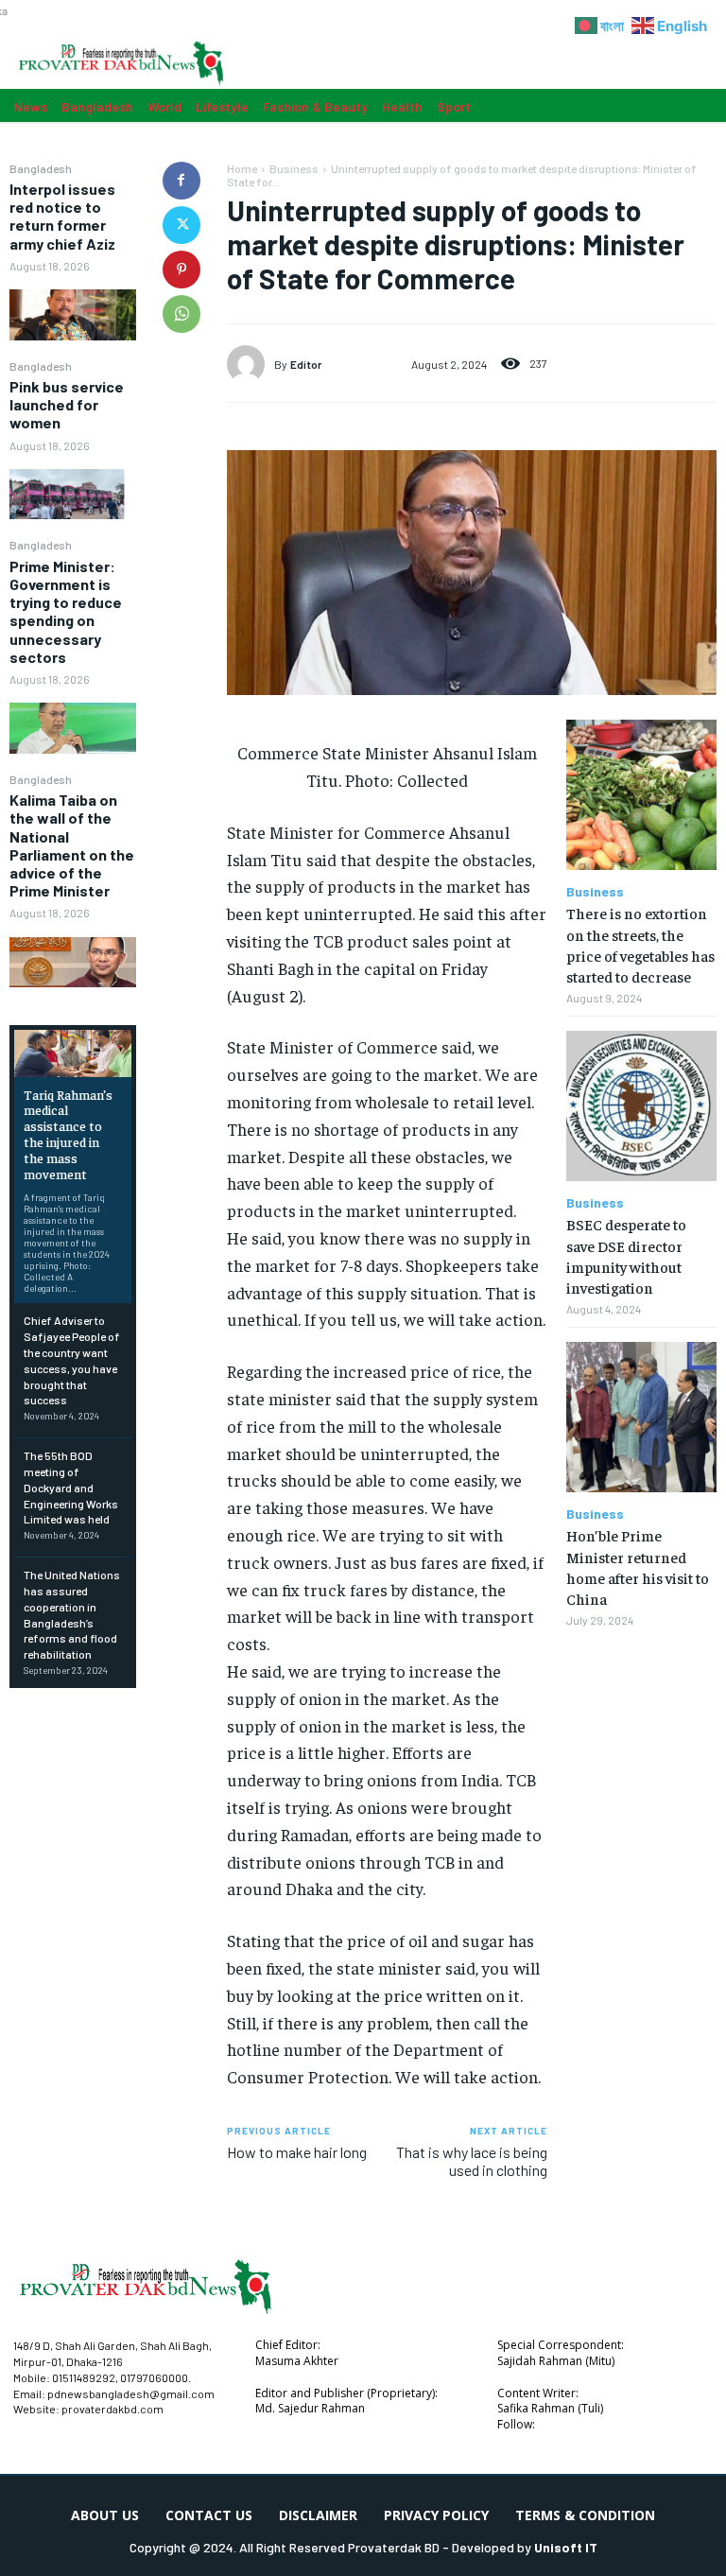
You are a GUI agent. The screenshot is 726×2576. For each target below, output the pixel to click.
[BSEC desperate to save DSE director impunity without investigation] (641, 1106)
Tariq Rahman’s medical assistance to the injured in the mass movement (68, 1134)
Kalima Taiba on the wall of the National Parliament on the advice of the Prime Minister (72, 845)
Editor (306, 364)
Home (242, 168)
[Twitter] (181, 225)
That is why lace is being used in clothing (472, 2161)
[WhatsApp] (181, 314)
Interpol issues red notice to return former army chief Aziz (62, 216)
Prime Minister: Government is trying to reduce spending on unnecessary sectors (66, 611)
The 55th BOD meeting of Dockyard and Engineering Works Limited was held (71, 1487)
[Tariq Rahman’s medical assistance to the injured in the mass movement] (73, 1053)
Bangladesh (41, 168)
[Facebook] (181, 181)
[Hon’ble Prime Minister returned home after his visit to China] (641, 1417)
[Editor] (251, 364)
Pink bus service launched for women (67, 404)
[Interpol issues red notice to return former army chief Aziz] (73, 314)
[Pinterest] (181, 270)
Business (294, 168)
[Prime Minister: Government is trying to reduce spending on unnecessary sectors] (73, 728)
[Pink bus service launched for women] (73, 494)
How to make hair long (297, 2152)
